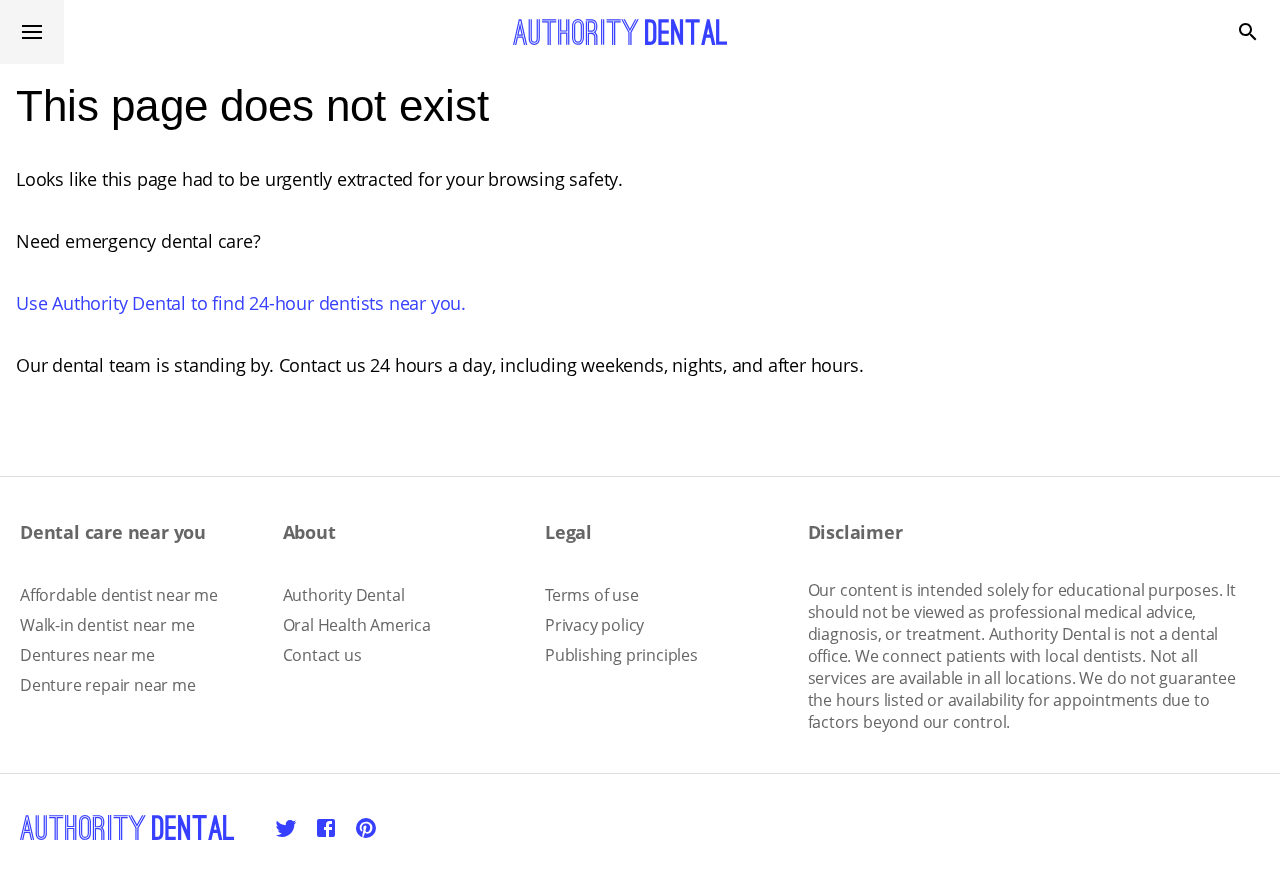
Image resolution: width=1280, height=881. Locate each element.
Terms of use (592, 595)
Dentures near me (87, 655)
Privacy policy (594, 625)
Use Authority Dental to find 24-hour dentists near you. (241, 303)
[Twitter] (286, 828)
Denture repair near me (108, 685)
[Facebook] (326, 828)
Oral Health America (357, 625)
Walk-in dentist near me (107, 625)
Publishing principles (621, 655)
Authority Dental (344, 595)
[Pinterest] (366, 828)
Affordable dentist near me (119, 595)
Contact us (322, 655)
